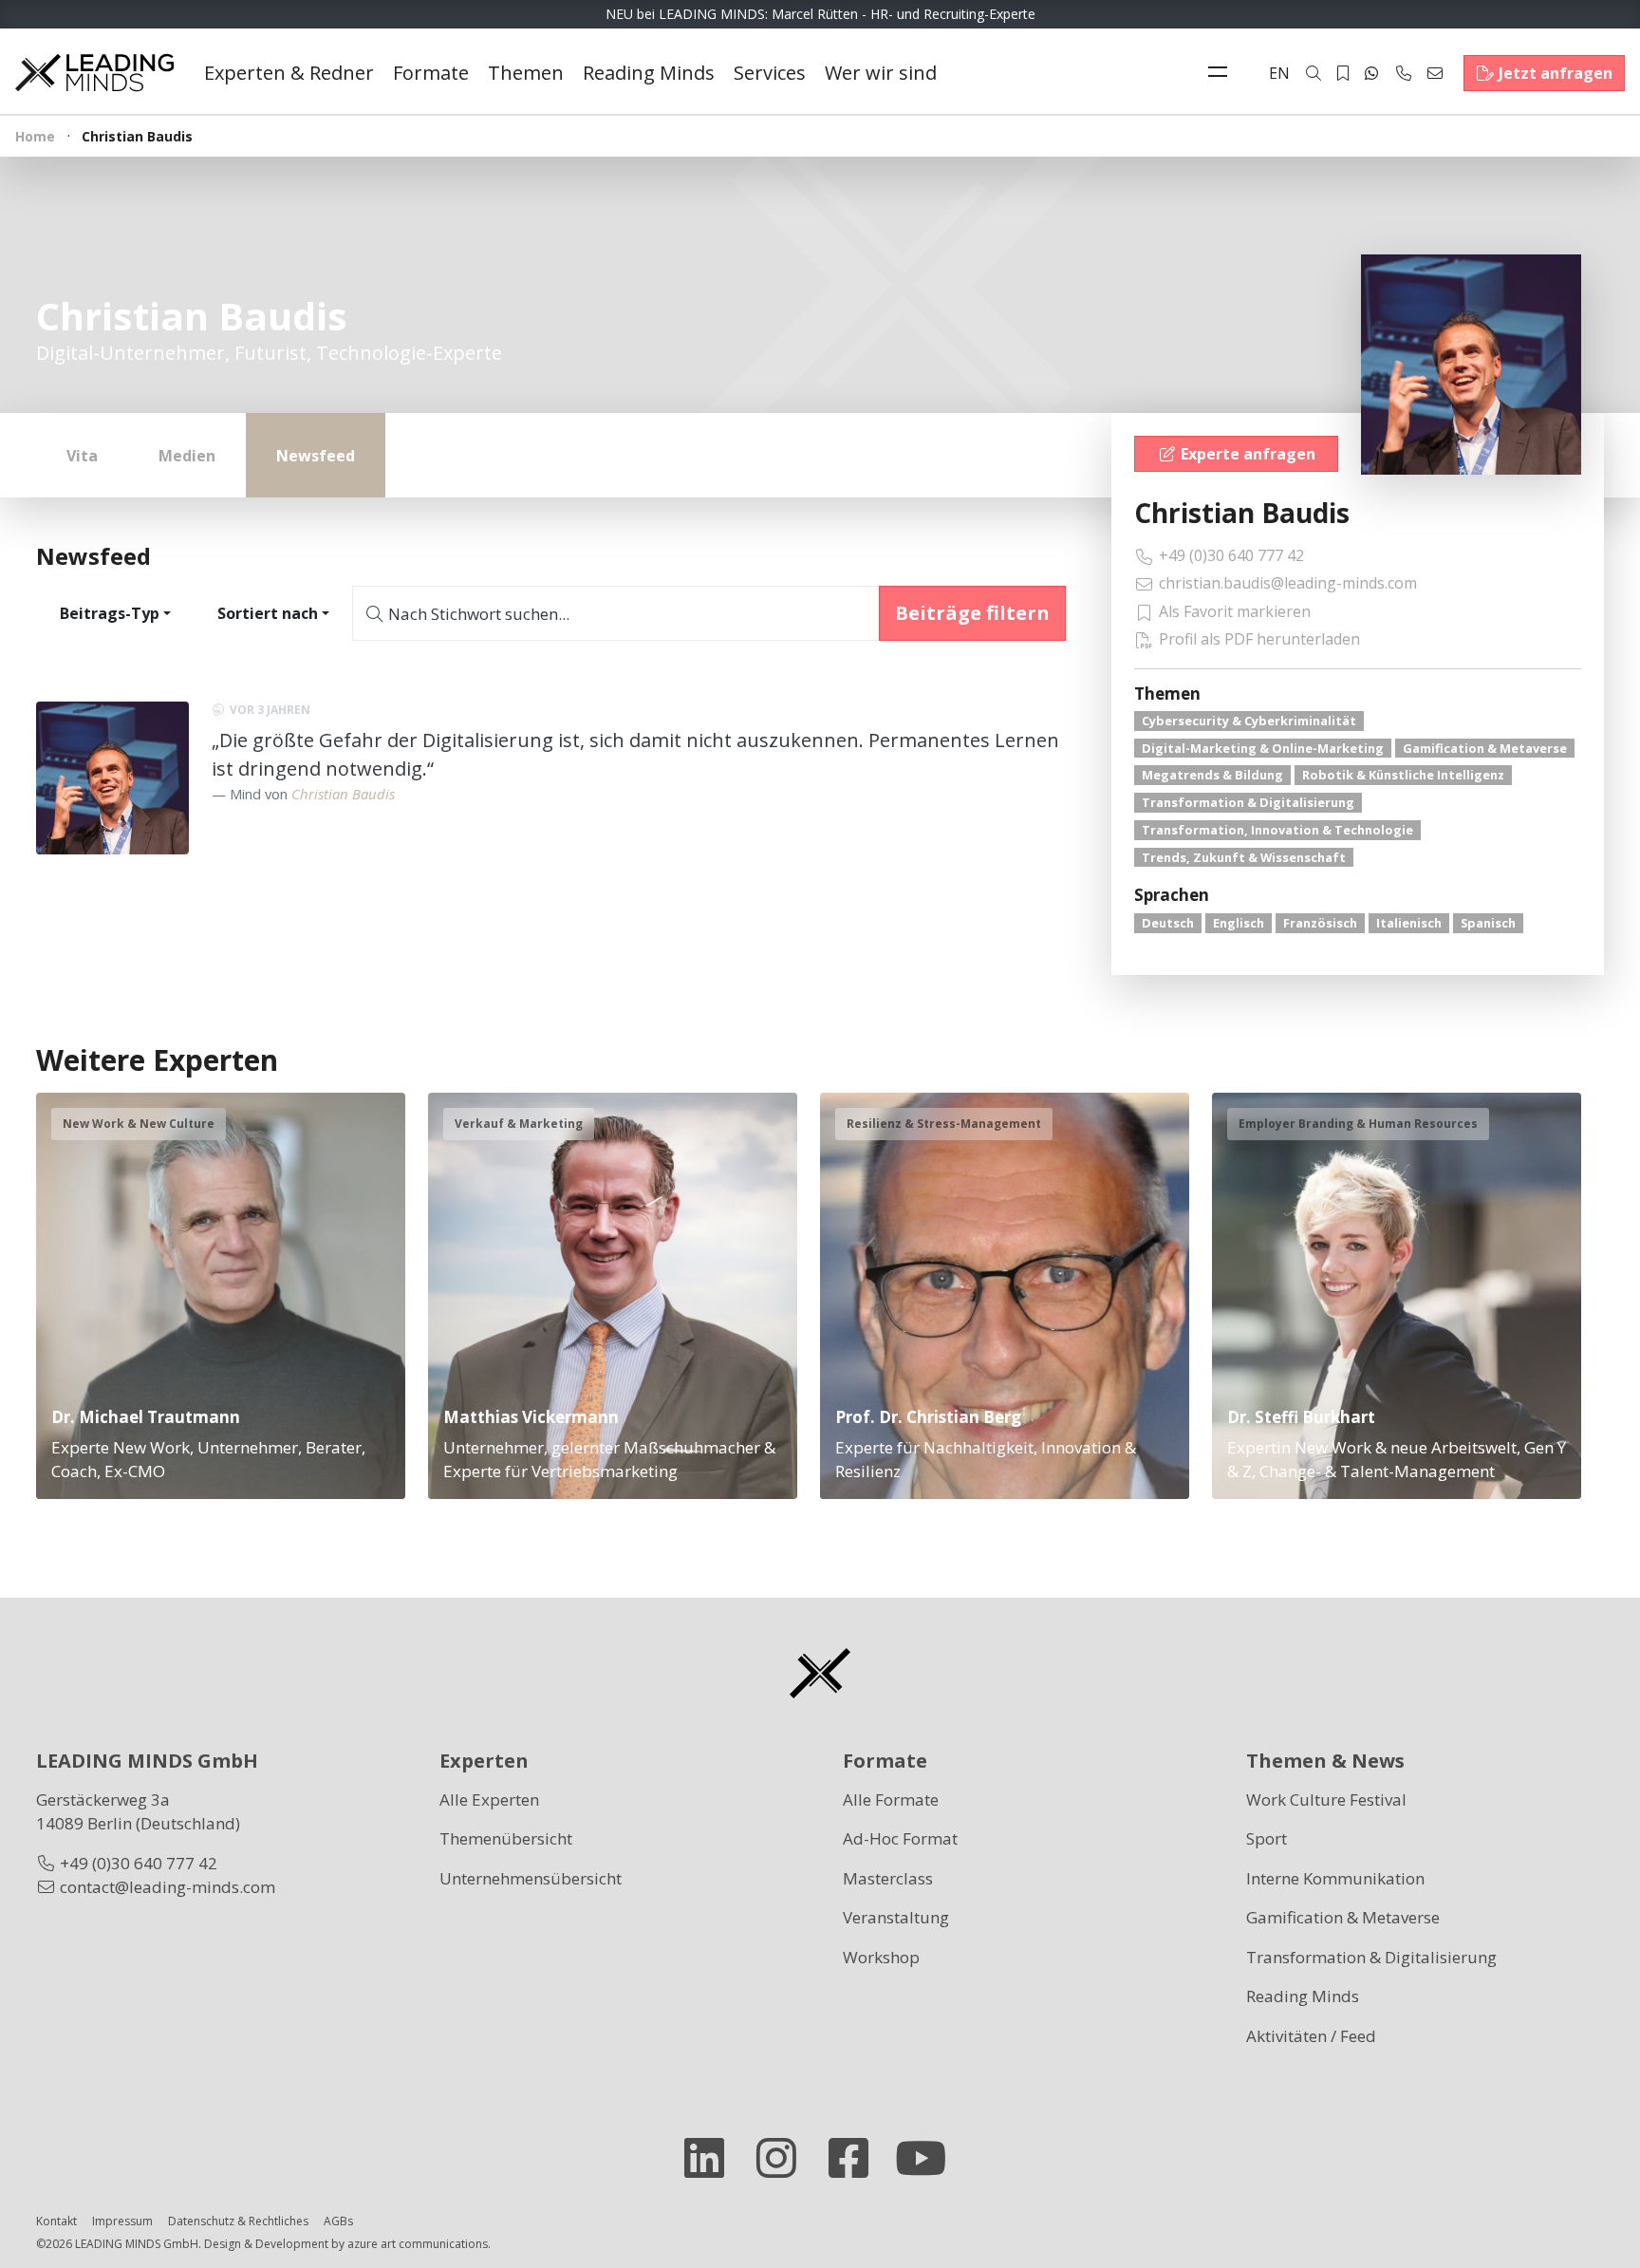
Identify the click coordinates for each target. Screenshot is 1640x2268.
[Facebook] (856, 2158)
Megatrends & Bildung (1212, 775)
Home (35, 136)
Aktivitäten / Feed (1311, 2036)
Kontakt (56, 2221)
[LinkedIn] (712, 2158)
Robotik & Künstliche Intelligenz (1403, 775)
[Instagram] (784, 2158)
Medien (187, 456)
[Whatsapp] (1371, 73)
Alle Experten (489, 1799)
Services (770, 73)
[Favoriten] (1343, 73)
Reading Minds (649, 73)
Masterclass (888, 1878)
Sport (1267, 1838)
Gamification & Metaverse (1485, 748)
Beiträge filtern (972, 613)
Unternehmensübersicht (531, 1878)
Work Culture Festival (1326, 1799)
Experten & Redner (289, 73)
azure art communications (418, 2244)
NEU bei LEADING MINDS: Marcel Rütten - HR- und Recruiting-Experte (820, 14)
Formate (431, 73)
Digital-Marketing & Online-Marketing (1263, 748)
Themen (526, 73)
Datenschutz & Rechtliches (238, 2221)
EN (1279, 73)
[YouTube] (928, 2158)
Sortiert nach (268, 613)
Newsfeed (316, 456)
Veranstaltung (896, 1917)
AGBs (338, 2221)
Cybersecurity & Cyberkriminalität (1249, 721)
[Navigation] (1222, 73)
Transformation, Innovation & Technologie (1277, 830)
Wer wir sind (881, 73)
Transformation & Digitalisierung (1248, 802)
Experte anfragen (1248, 454)
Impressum (122, 2221)
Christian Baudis (1242, 513)
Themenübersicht (506, 1838)
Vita (82, 456)
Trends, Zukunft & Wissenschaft (1244, 857)
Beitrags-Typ (110, 613)
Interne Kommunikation (1335, 1878)
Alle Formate (891, 1799)
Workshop (881, 1957)
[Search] (1314, 73)
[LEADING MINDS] (94, 71)
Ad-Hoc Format (900, 1838)
